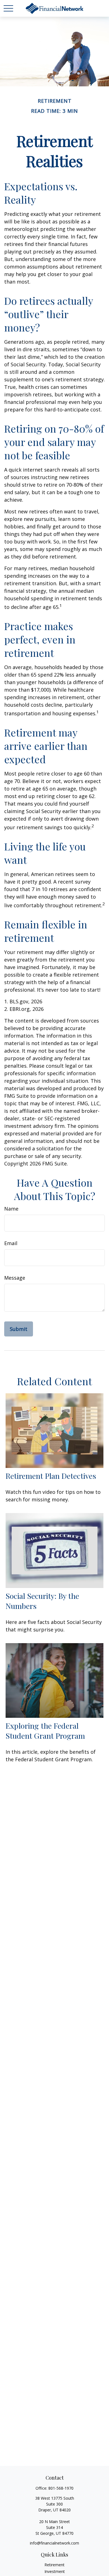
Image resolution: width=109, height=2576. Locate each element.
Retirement (54, 2565)
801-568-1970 (61, 2488)
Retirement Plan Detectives (51, 1476)
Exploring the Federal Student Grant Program (45, 1731)
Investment (55, 2571)
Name (11, 1209)
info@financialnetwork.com (54, 2543)
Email (11, 1243)
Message (15, 1278)
